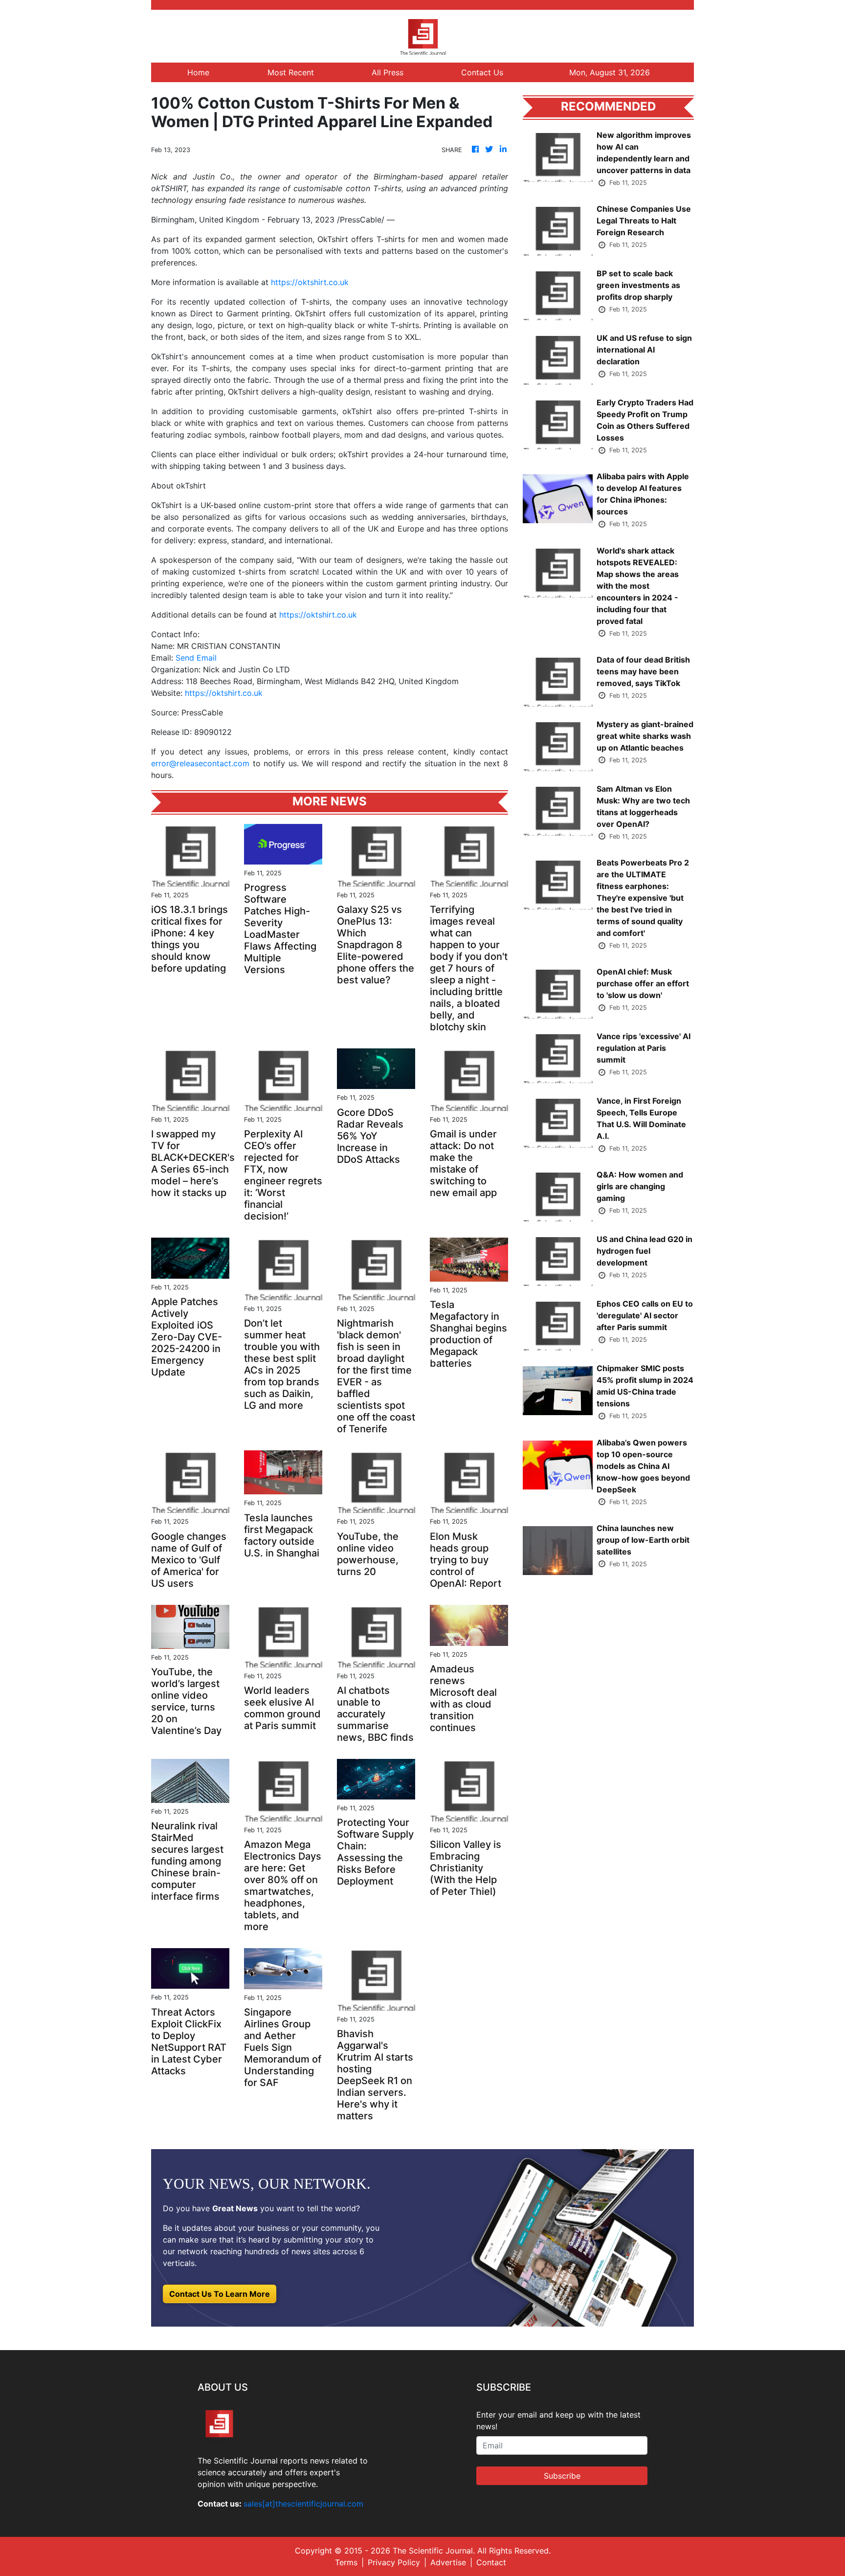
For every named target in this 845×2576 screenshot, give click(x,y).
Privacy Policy (394, 2562)
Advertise (448, 2562)
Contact (491, 2562)
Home (198, 72)
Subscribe (562, 2476)
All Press (388, 72)
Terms (346, 2562)
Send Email (196, 658)
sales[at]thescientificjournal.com (303, 2504)
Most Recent (291, 72)
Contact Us (482, 72)
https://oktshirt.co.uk (310, 282)
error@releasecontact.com (200, 763)
